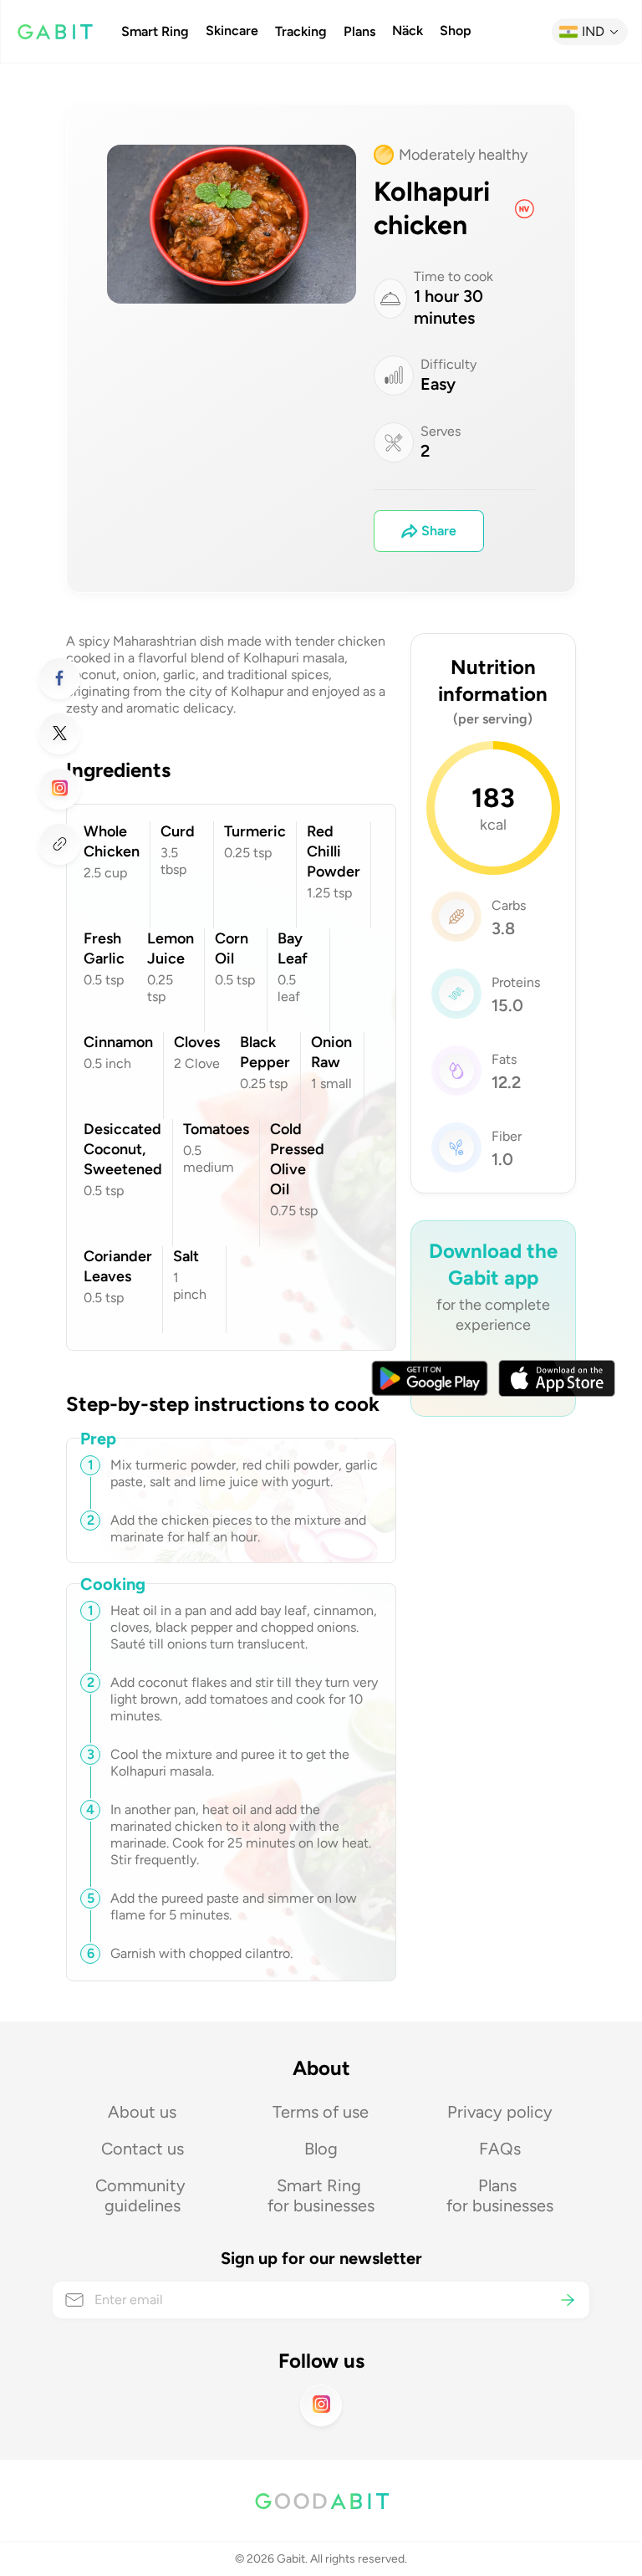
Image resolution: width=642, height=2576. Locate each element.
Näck (408, 31)
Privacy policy (500, 2112)
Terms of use (321, 2112)
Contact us (143, 2149)
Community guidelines (143, 2195)
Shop (456, 31)
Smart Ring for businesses (321, 2195)
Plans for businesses (500, 2195)
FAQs (500, 2149)
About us (142, 2112)
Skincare (232, 31)
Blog (321, 2149)
